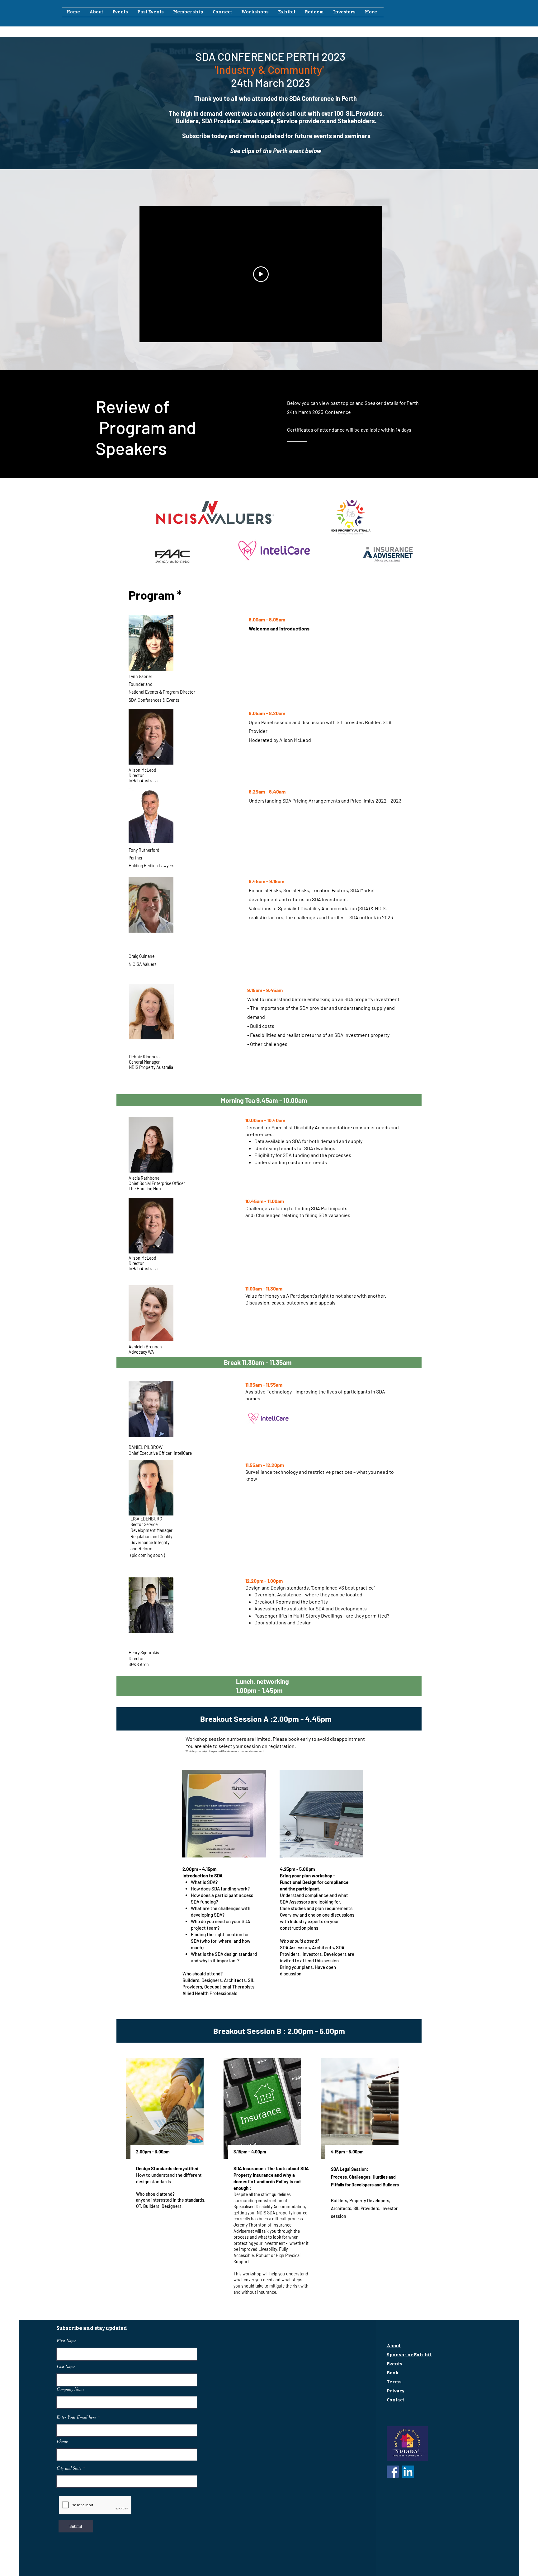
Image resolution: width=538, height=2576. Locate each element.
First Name (66, 2341)
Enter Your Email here (76, 2417)
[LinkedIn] (408, 2472)
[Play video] (261, 274)
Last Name (66, 2367)
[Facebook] (393, 2472)
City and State (69, 2468)
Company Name (71, 2389)
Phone (62, 2441)
